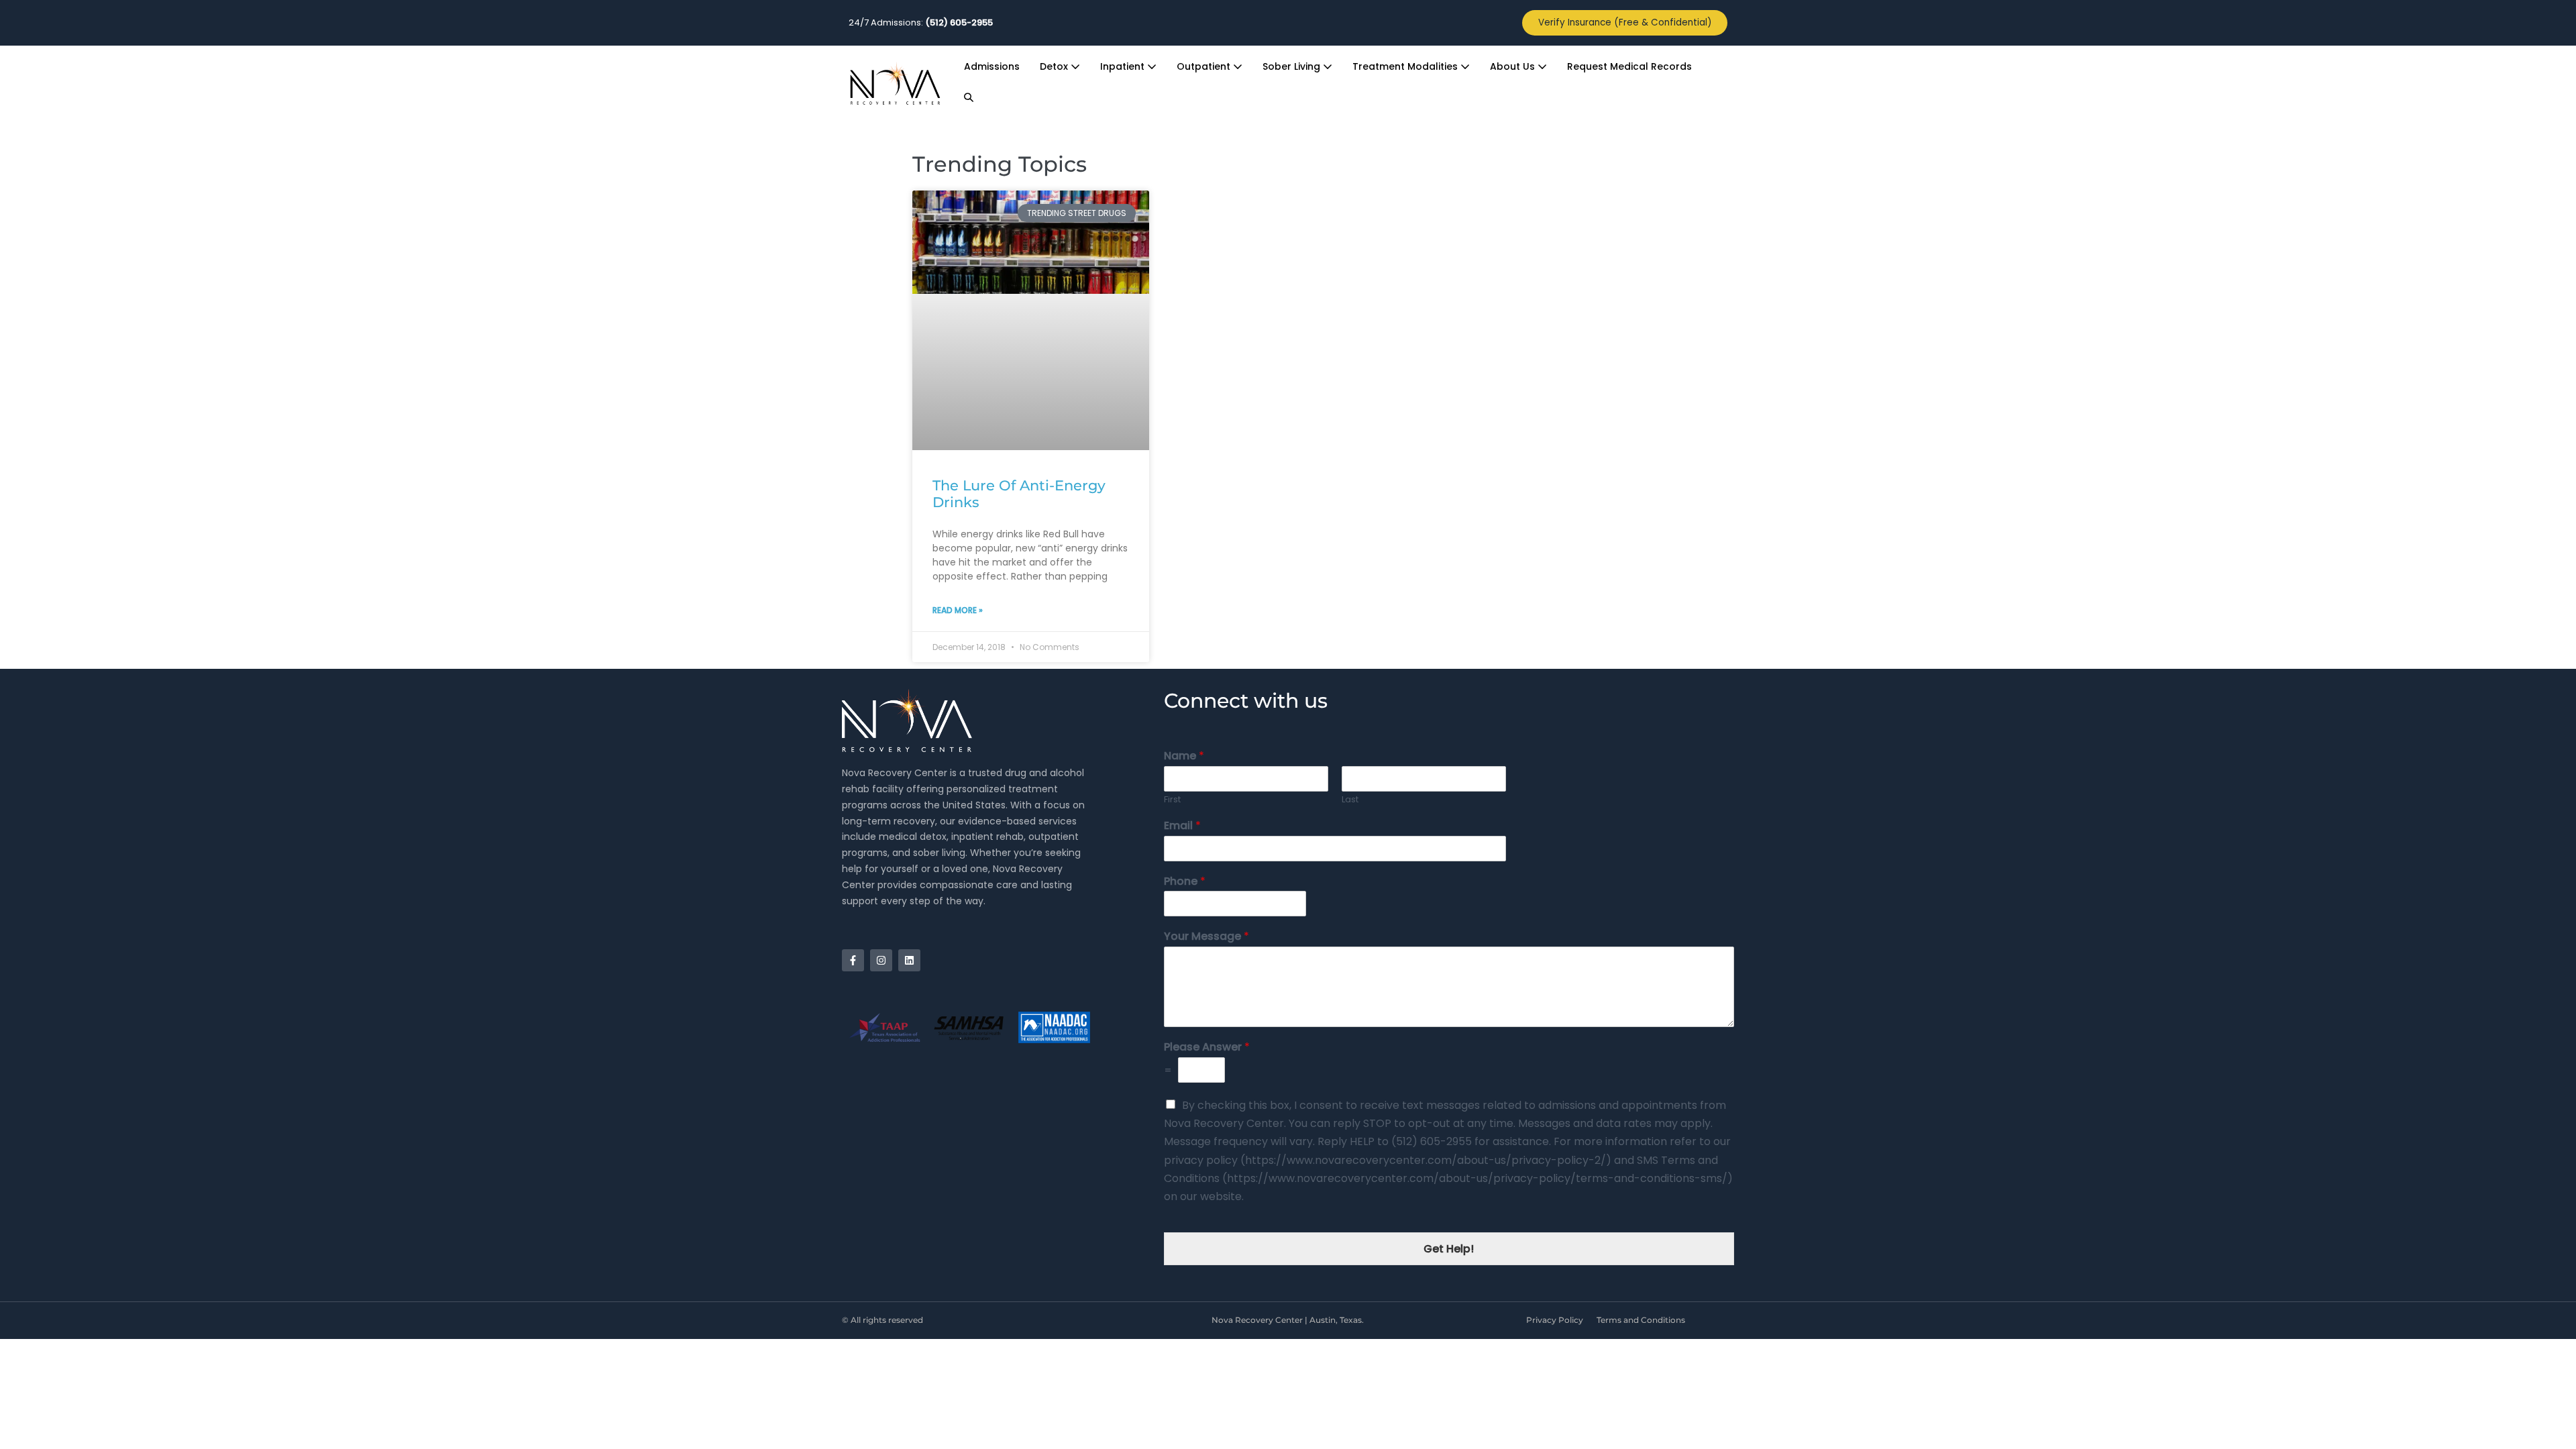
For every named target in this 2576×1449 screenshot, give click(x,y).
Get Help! (1449, 1249)
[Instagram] (881, 960)
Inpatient (1124, 66)
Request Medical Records (1629, 66)
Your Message (1206, 937)
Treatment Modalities (1406, 66)
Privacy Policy (1555, 1320)
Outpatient (1205, 66)
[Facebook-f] (853, 960)
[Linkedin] (909, 960)
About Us (1514, 66)
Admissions (992, 66)
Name (1184, 756)
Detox (1055, 66)
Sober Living (1293, 66)
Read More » (958, 610)
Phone (1185, 882)
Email (1182, 826)
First (1172, 800)
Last (1350, 800)
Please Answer (1207, 1048)
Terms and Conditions (1641, 1320)
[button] (969, 98)
